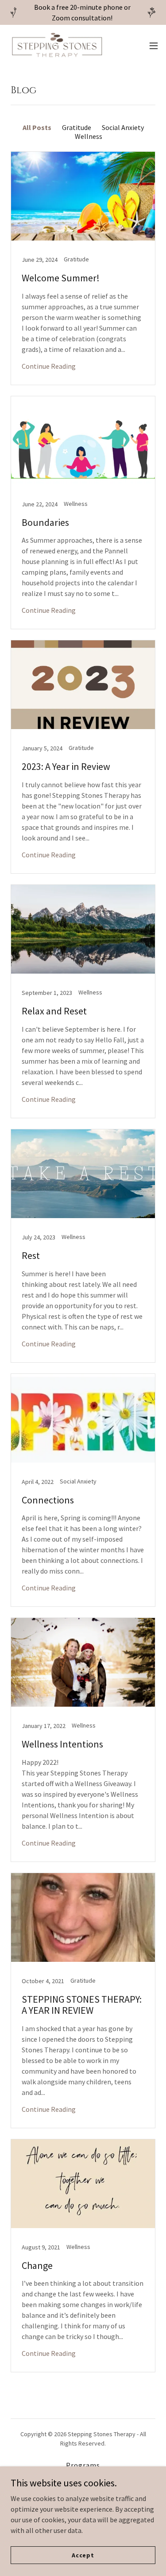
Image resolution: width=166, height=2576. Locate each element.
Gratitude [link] (77, 127)
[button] (154, 46)
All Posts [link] (37, 127)
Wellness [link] (89, 136)
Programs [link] (83, 2465)
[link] (57, 45)
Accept (83, 2555)
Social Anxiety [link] (123, 127)
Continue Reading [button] (49, 366)
